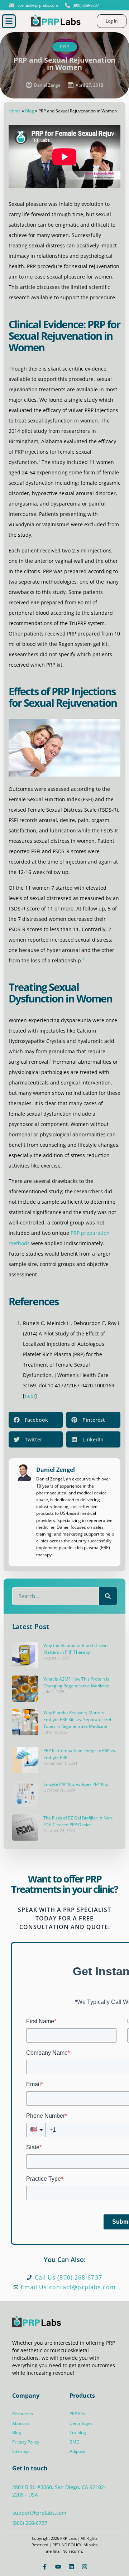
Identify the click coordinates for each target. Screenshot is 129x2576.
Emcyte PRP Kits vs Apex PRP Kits (76, 1784)
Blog (30, 111)
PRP (65, 47)
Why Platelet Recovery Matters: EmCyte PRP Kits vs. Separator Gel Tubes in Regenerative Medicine (77, 1719)
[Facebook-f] (45, 2567)
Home (15, 111)
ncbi (30, 1396)
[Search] (108, 1596)
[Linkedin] (71, 2567)
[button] (9, 21)
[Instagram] (85, 2567)
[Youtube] (58, 2567)
